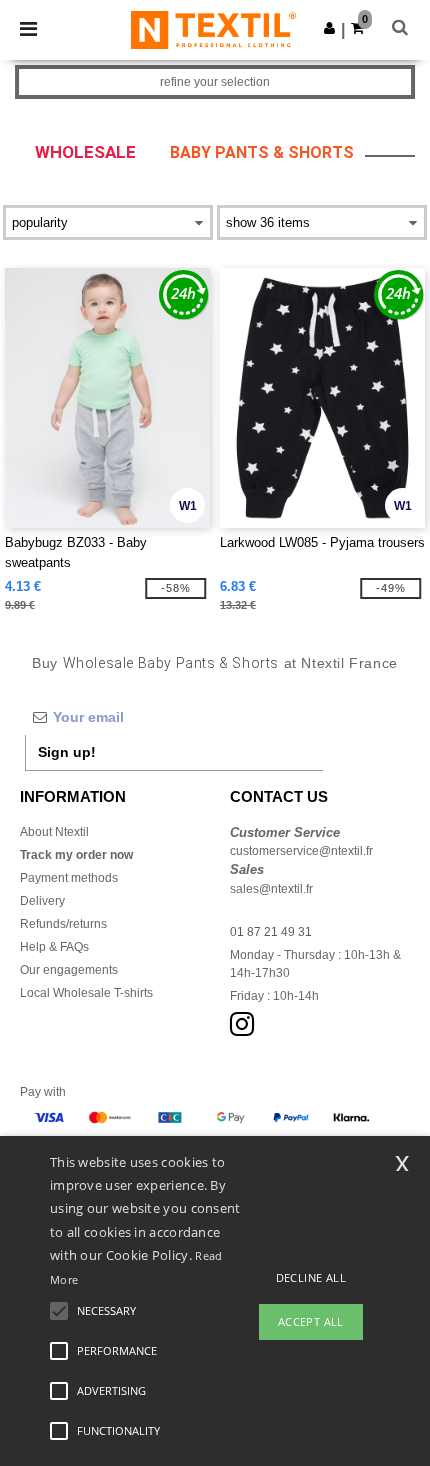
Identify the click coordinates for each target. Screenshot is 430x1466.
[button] (329, 28)
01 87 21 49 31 (271, 932)
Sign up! (67, 752)
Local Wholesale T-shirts (86, 993)
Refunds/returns (63, 924)
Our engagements (69, 970)
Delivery (42, 901)
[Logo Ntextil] (213, 29)
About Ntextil (54, 832)
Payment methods (69, 878)
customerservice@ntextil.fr (301, 851)
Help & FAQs (54, 947)
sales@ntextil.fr (271, 889)
